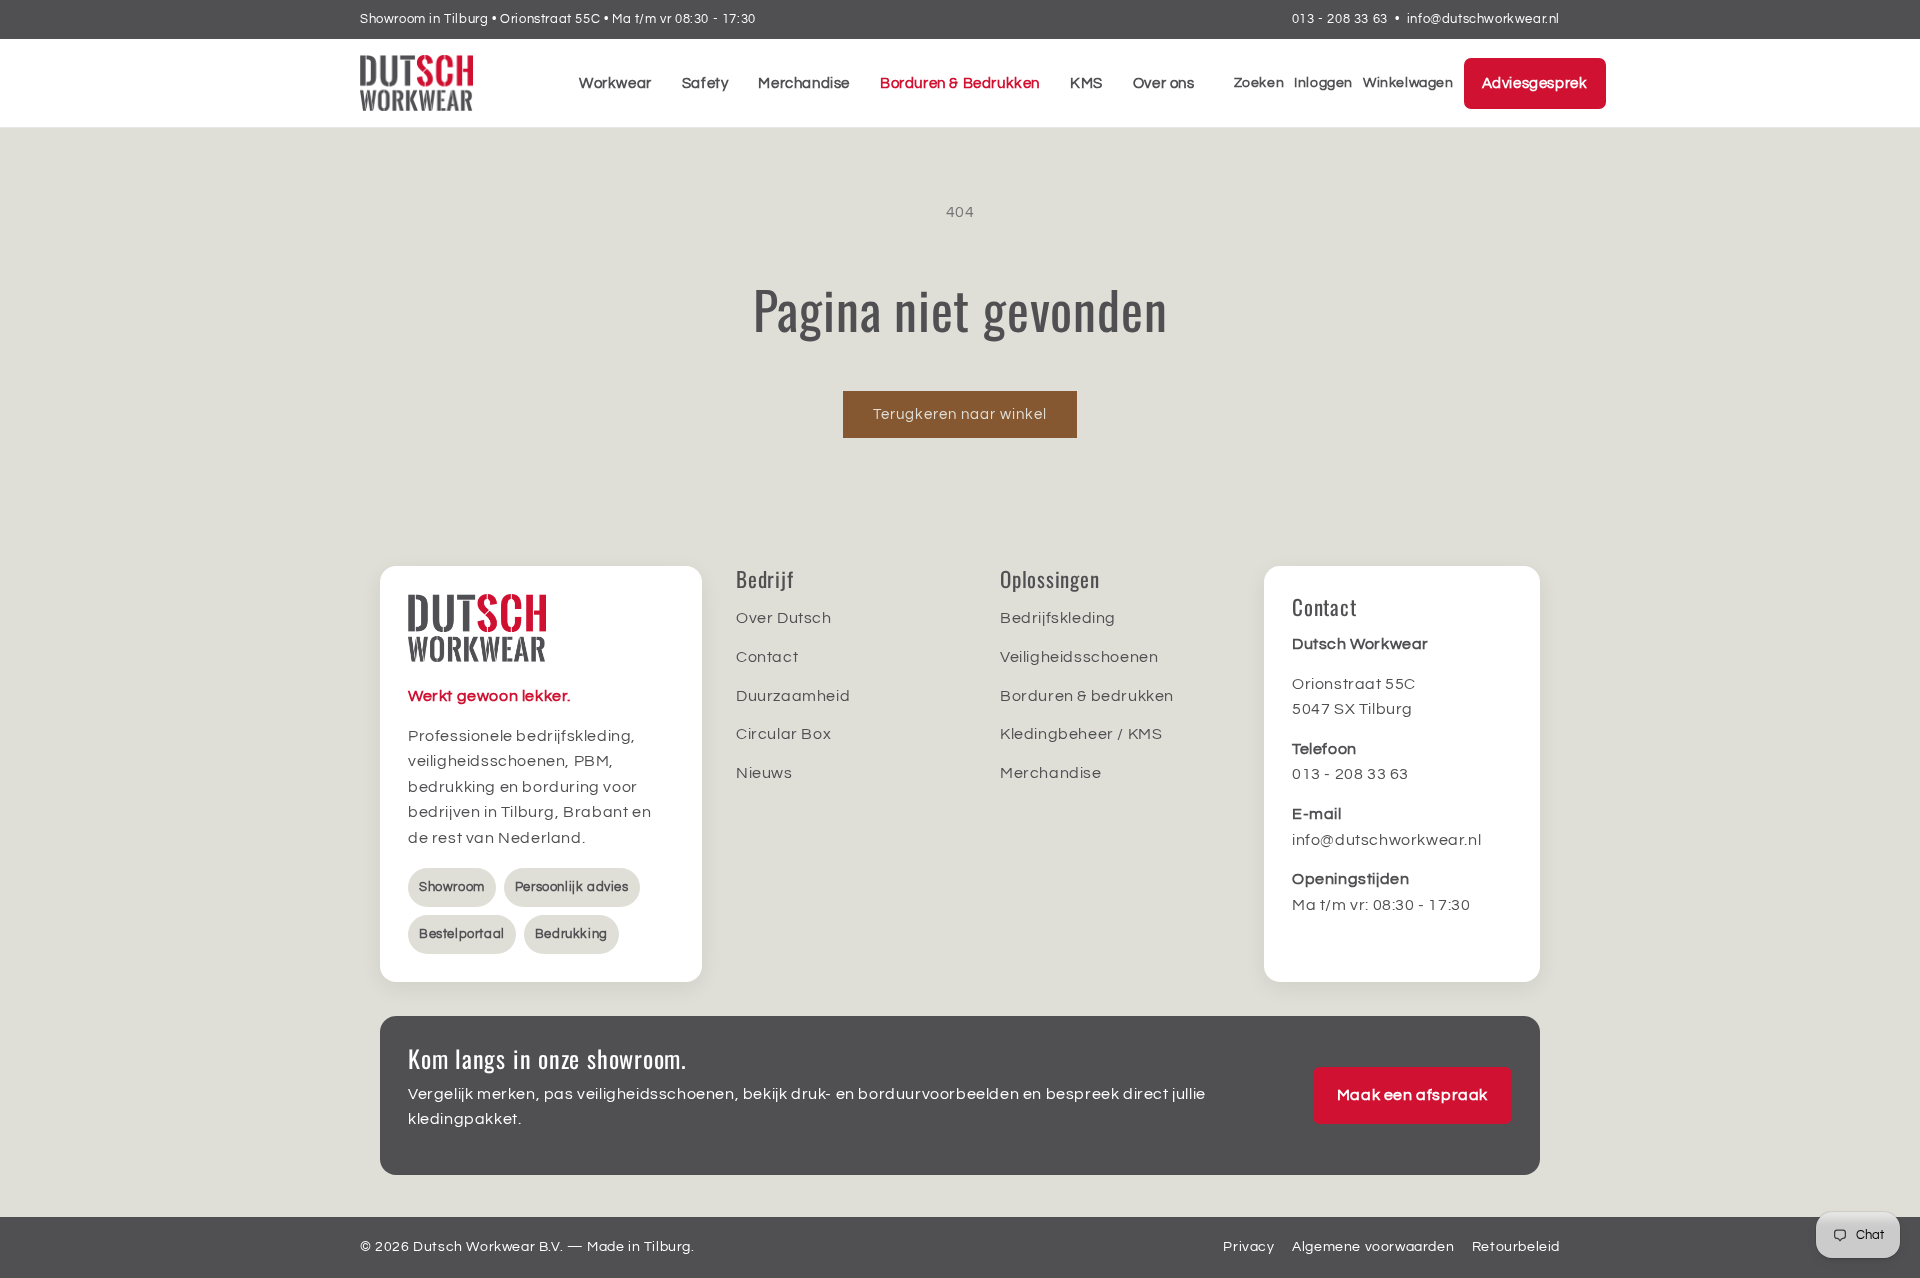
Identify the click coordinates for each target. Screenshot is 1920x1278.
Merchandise (804, 83)
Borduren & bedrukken (1087, 696)
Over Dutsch (784, 618)
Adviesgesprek (1535, 83)
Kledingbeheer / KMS (1081, 734)
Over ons (1164, 83)
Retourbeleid (1516, 1247)
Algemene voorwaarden (1373, 1247)
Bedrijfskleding (1058, 618)
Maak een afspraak (1412, 1095)
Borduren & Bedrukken (960, 83)
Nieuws (764, 773)
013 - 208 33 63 (1340, 19)
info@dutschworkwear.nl (1483, 19)
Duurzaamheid (793, 696)
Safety (705, 83)
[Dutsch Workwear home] (450, 83)
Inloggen (1323, 83)
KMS (1086, 83)
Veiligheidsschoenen (1079, 657)
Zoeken (1259, 83)
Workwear (615, 83)
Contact (767, 657)
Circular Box (783, 734)
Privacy (1248, 1247)
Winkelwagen (1408, 83)
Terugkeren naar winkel (960, 414)
